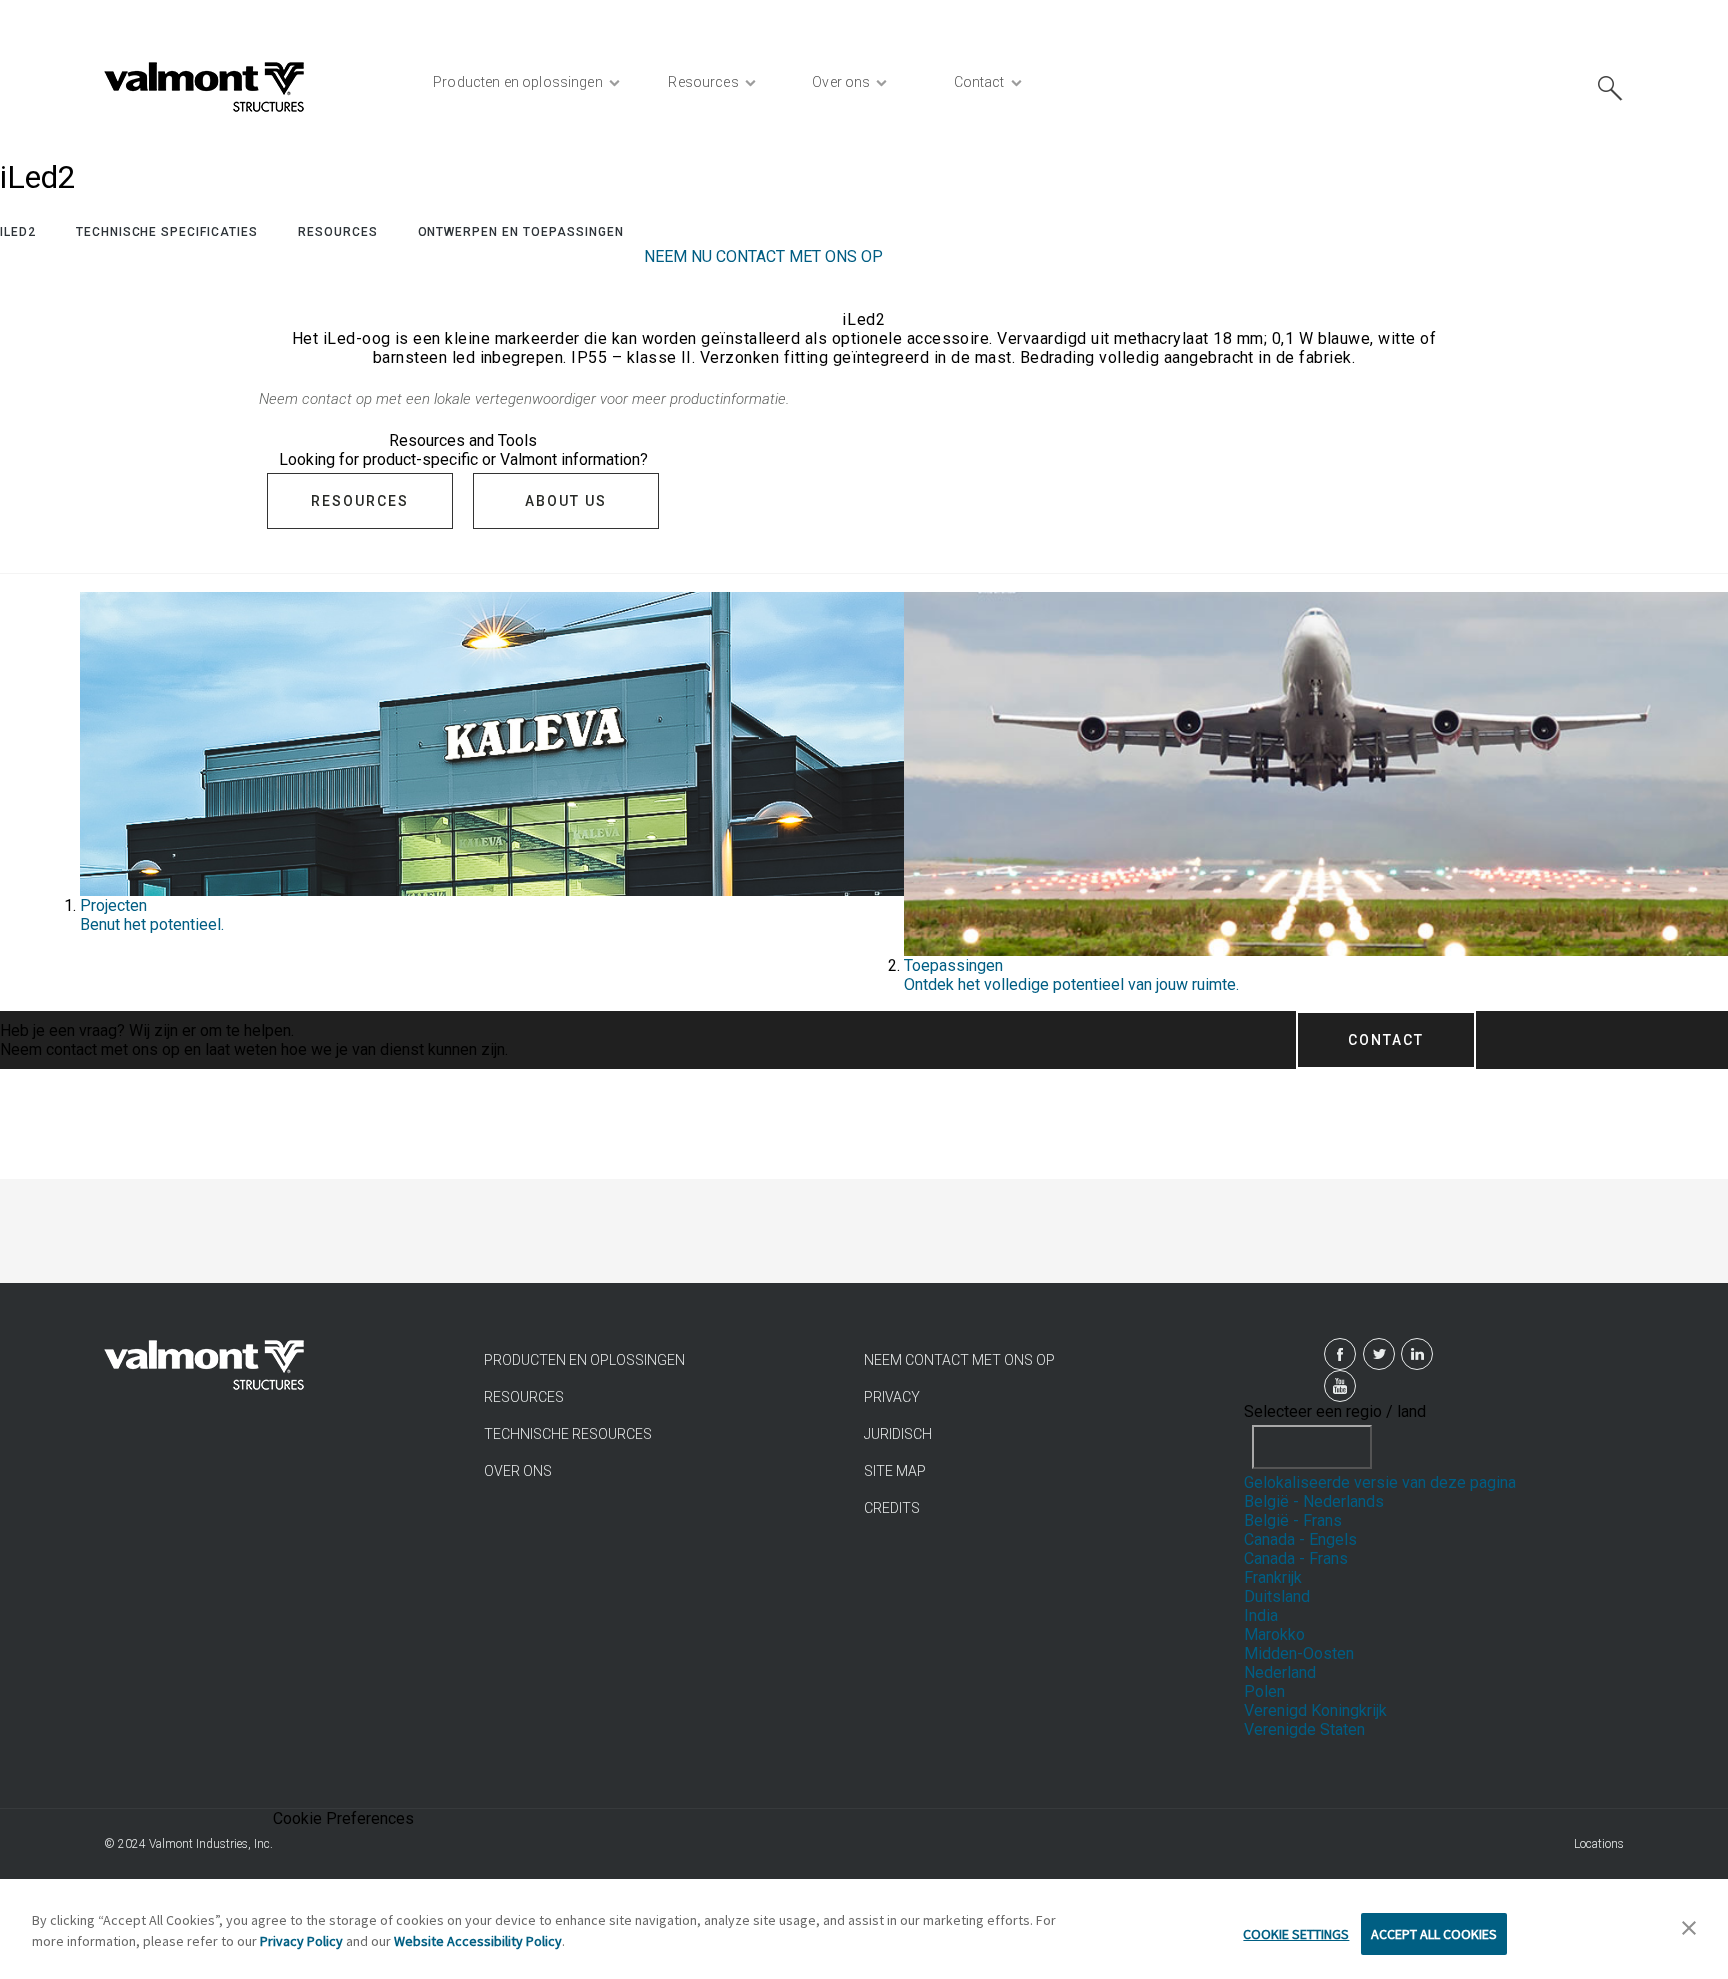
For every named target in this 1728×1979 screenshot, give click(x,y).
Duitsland (1277, 1596)
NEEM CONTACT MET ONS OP (959, 1360)
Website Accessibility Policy (478, 1941)
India (1261, 1615)
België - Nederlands (1314, 1501)
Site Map (895, 1471)
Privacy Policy (301, 1941)
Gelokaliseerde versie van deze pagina (1380, 1482)
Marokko (1274, 1634)
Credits (892, 1508)
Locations (1599, 1844)
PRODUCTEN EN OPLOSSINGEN (584, 1360)
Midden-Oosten (1299, 1653)
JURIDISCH (898, 1434)
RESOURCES (524, 1397)
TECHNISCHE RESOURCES (568, 1434)
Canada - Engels (1300, 1539)
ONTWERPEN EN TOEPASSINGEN (521, 232)
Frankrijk (1273, 1577)
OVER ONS (518, 1471)
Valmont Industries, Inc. (211, 1844)
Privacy (892, 1397)
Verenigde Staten (1304, 1729)
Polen (1264, 1691)
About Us (566, 501)
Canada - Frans (1296, 1558)
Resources (338, 232)
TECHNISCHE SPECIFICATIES (167, 232)
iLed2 (18, 232)
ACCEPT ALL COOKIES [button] (1434, 1934)
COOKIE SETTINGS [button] (1296, 1934)
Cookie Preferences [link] (343, 1818)
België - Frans (1293, 1520)
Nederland (1280, 1672)
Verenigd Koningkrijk (1315, 1710)
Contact (1386, 1040)
